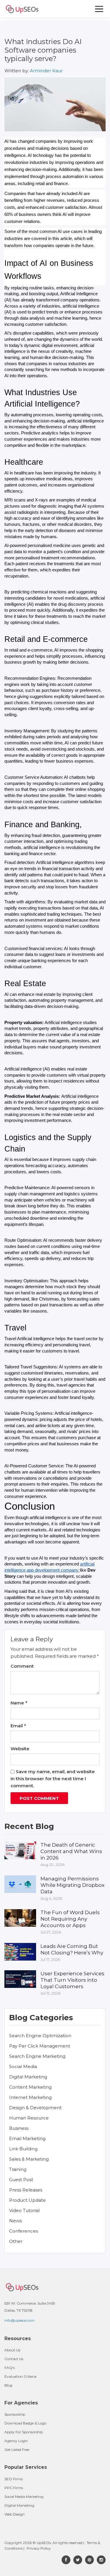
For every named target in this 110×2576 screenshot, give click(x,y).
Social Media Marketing (24, 2497)
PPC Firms (14, 2488)
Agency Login (16, 2441)
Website (20, 1749)
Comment (22, 1666)
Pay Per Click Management (40, 2046)
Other (16, 2241)
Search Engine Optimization (40, 2036)
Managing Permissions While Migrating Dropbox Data (72, 1885)
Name (19, 1703)
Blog (8, 2385)
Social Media (23, 2066)
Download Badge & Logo (25, 2423)
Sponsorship (15, 2414)
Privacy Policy (39, 2548)
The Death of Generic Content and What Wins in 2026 (71, 1851)
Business (19, 2128)
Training (18, 2169)
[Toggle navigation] (99, 9)
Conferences (23, 2231)
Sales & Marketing (29, 2159)
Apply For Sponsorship (24, 2432)
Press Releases (26, 2190)
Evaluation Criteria (20, 2376)
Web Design (15, 2514)
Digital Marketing (28, 2077)
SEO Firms (13, 2479)
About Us (12, 2350)
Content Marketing (30, 2087)
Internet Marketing (30, 2097)
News (15, 2221)
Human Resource (29, 2118)
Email (18, 1726)
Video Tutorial (24, 2210)
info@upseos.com (20, 2320)
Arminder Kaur (46, 71)
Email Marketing (27, 2138)
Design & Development (35, 2108)
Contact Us (14, 2359)
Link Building (23, 2149)
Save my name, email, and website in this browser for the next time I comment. (53, 1779)
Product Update (27, 2200)
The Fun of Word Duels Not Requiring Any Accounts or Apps (70, 1919)
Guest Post (21, 2180)
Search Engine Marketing (37, 2056)
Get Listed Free (17, 2450)
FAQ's (10, 2368)
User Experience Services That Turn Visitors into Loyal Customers (72, 1980)
